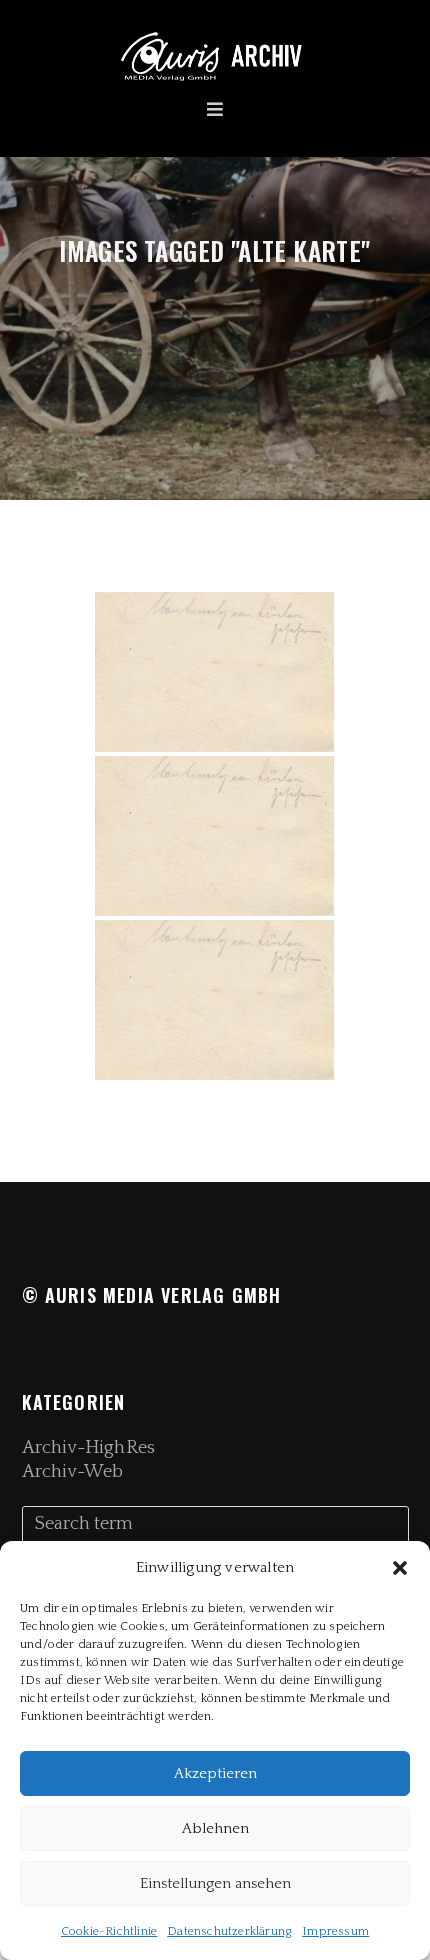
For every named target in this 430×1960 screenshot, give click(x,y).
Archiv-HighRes (88, 1448)
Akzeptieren (215, 1773)
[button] (400, 1568)
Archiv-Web (73, 1472)
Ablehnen (215, 1828)
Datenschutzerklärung (229, 1931)
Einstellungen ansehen (215, 1883)
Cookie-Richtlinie (109, 1931)
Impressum (335, 1931)
